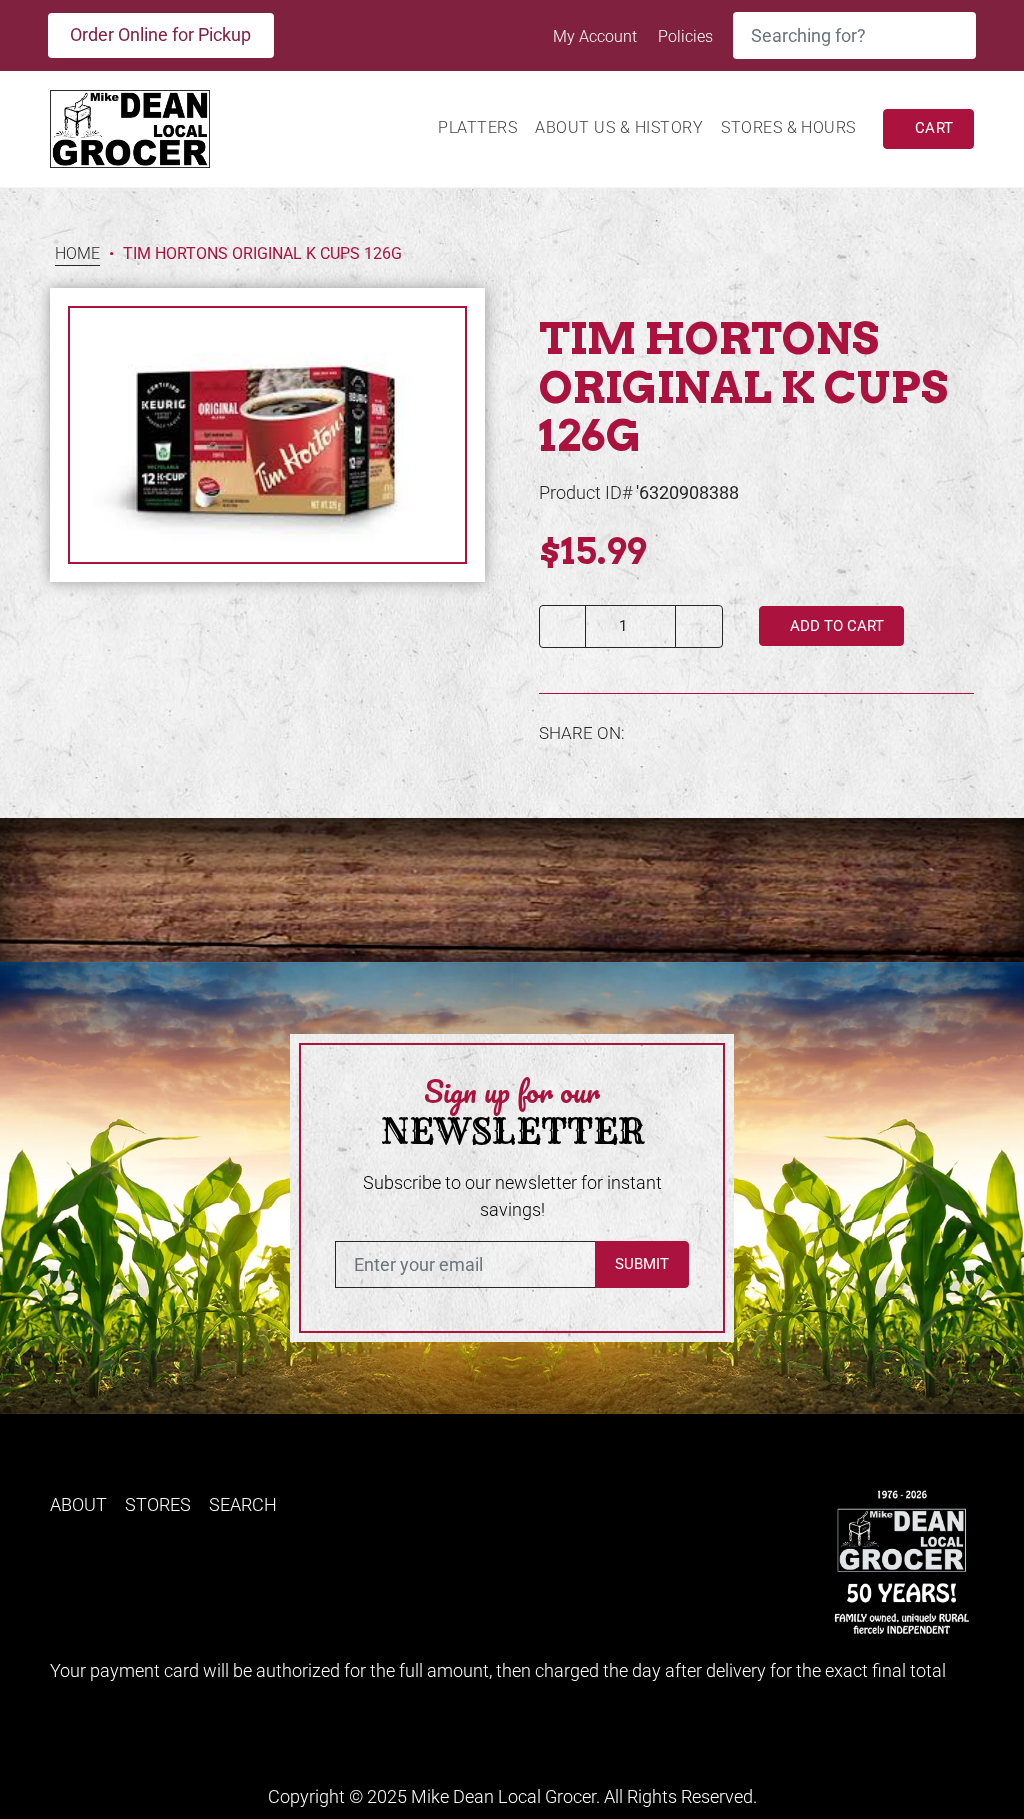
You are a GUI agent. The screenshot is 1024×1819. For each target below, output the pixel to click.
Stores (158, 1504)
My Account (597, 36)
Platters (477, 127)
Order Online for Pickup (160, 34)
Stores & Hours (788, 127)
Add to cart (835, 626)
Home (77, 254)
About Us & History (619, 127)
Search (243, 1504)
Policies (685, 36)
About (78, 1504)
